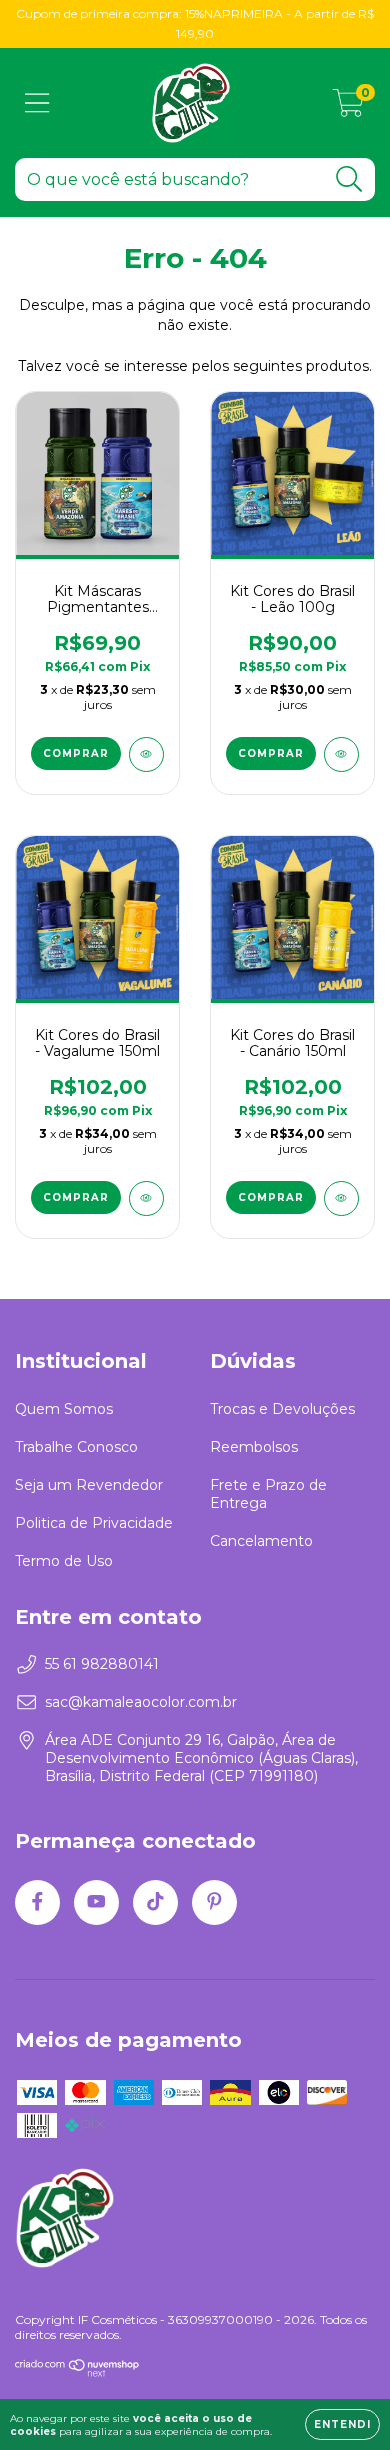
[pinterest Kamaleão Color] (214, 1902)
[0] (348, 108)
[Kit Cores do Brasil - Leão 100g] (341, 754)
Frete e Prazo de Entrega (268, 1494)
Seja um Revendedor (89, 1485)
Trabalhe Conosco (76, 1447)
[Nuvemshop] (77, 2373)
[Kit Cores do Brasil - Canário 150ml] (341, 1198)
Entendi (342, 2424)
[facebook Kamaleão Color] (37, 1902)
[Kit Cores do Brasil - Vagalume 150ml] (146, 1198)
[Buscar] (349, 179)
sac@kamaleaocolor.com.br (141, 1702)
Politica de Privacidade (94, 1523)
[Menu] (37, 103)
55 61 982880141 (102, 1664)
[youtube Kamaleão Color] (96, 1902)
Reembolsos (254, 1447)
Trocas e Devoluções (282, 1409)
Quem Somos (64, 1409)
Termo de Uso (64, 1561)
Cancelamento (261, 1541)
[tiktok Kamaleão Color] (155, 1902)
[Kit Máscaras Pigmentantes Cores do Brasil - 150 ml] (146, 754)
